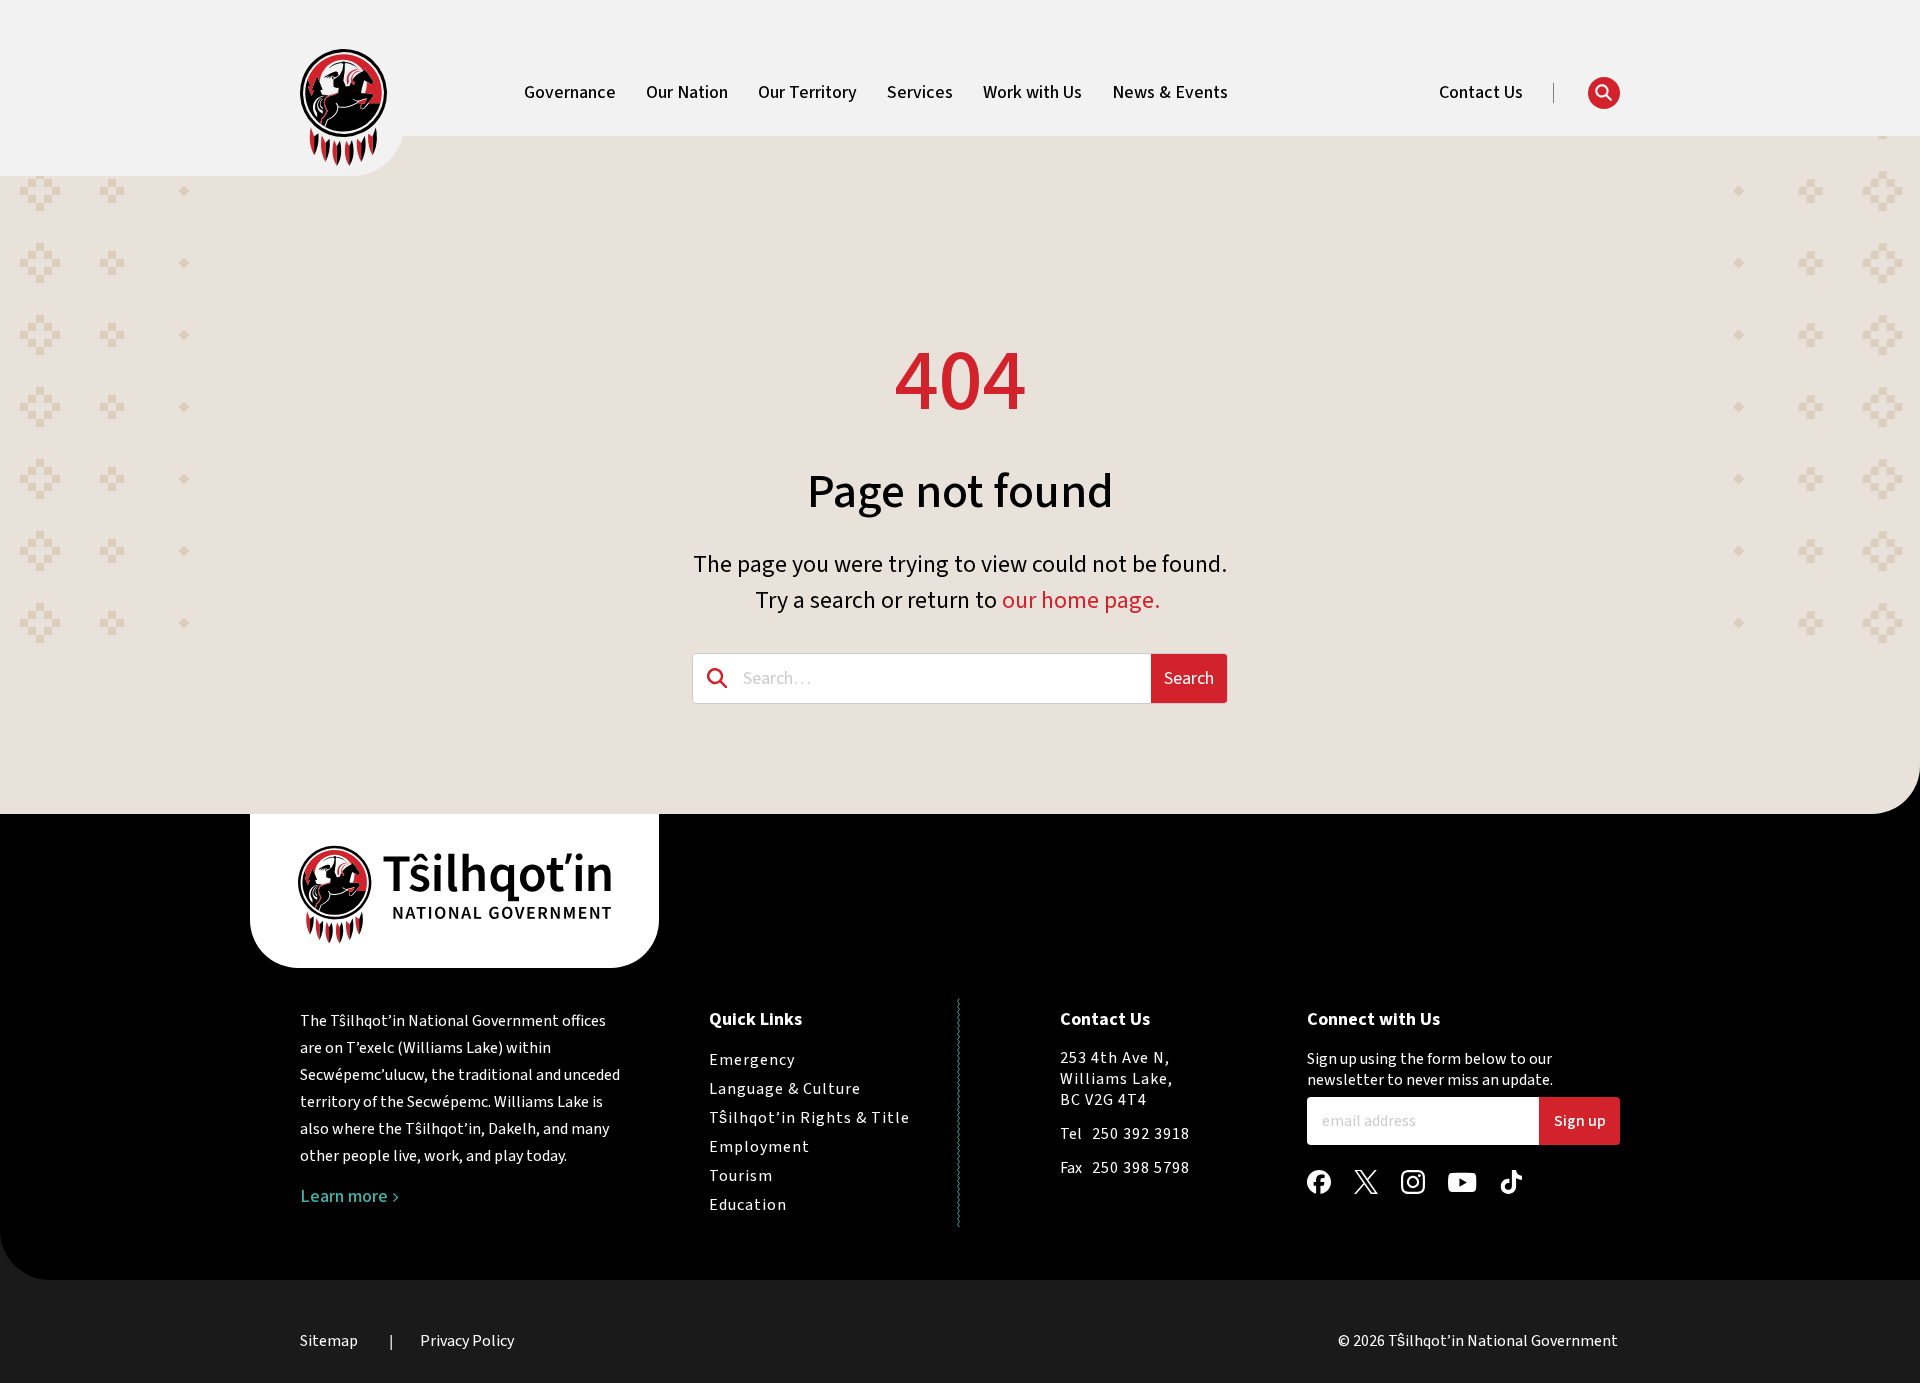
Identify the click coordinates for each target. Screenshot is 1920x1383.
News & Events (1170, 93)
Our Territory (807, 93)
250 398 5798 (1141, 1168)
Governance (570, 93)
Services (920, 93)
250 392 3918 (1141, 1134)
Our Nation (687, 93)
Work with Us (1032, 93)
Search (1189, 678)
